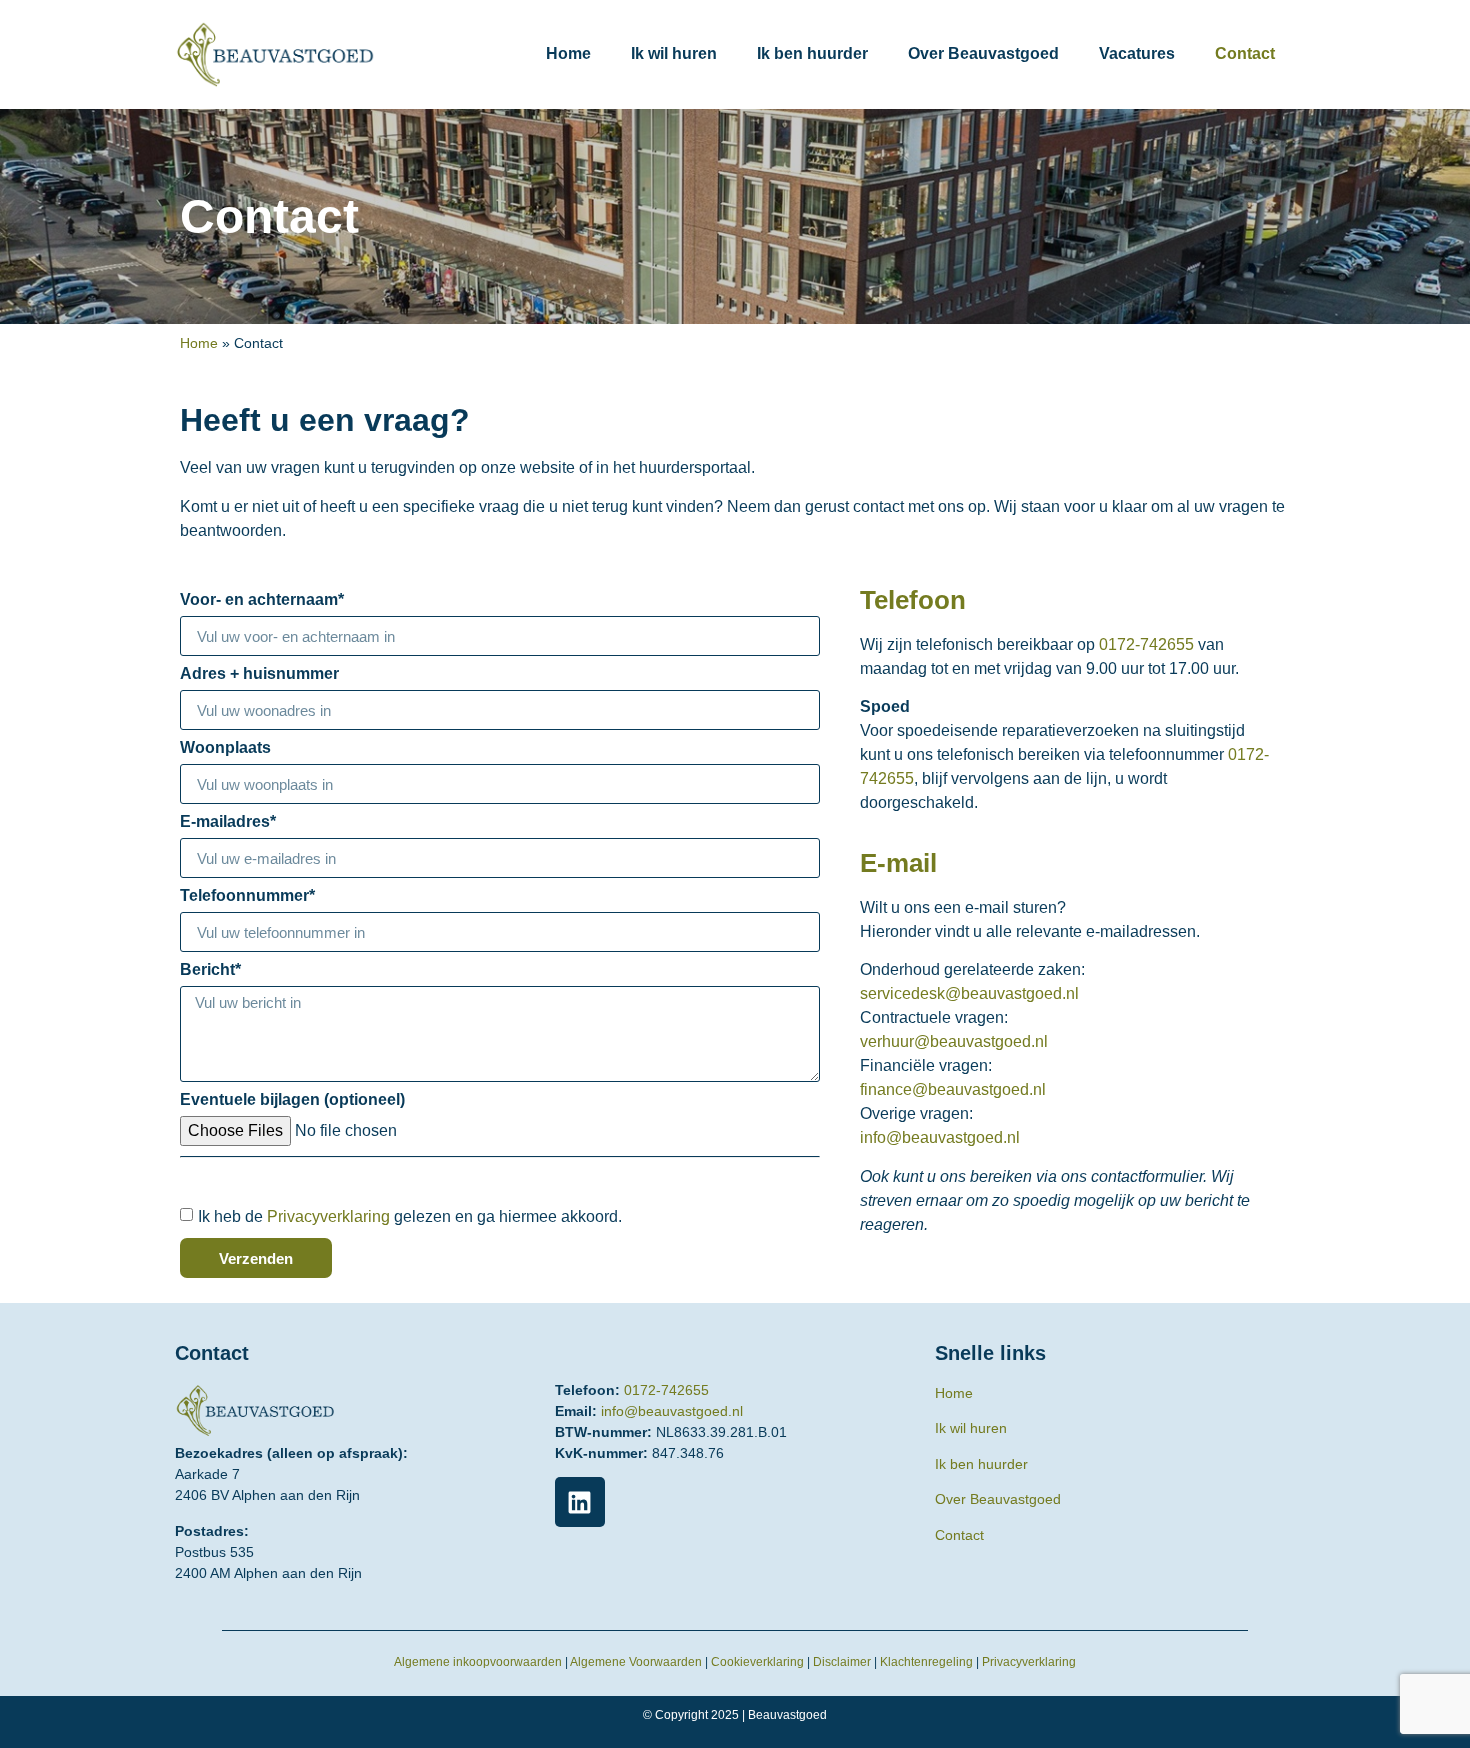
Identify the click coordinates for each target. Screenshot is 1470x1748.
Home (568, 53)
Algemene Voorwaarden (636, 1662)
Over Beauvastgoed (983, 53)
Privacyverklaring (328, 1216)
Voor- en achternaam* (262, 600)
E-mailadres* (228, 822)
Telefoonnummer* (247, 896)
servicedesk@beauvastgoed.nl (969, 993)
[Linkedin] (580, 1502)
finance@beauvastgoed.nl (953, 1089)
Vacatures (1137, 53)
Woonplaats (225, 748)
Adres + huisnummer (259, 674)
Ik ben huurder (812, 53)
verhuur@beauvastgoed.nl (954, 1041)
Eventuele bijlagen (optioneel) (292, 1100)
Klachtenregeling (926, 1662)
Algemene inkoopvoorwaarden (478, 1662)
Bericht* (210, 970)
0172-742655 (1146, 644)
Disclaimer (842, 1662)
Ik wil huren (674, 53)
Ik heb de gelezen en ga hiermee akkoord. (410, 1216)
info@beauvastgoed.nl (940, 1137)
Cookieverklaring (757, 1662)
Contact (1245, 53)
